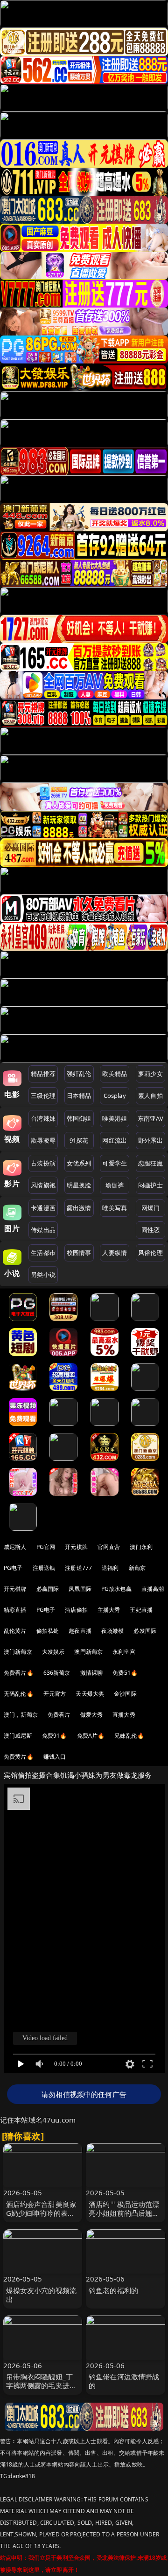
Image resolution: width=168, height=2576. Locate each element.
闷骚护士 (150, 1185)
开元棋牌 (76, 1547)
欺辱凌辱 (43, 1140)
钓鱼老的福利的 (113, 2290)
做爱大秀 (92, 1715)
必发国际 (145, 1631)
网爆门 (150, 1208)
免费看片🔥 (19, 1673)
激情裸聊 (92, 1673)
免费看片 (59, 1715)
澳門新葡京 (88, 1652)
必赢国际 (48, 1589)
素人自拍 (150, 1096)
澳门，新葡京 (21, 1715)
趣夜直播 (80, 1631)
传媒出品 (43, 1230)
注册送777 (78, 1568)
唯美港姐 (115, 1118)
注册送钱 (44, 1568)
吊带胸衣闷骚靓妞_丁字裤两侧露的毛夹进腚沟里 (42, 2385)
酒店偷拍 (76, 1610)
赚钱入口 (55, 1757)
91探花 (79, 1140)
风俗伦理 (150, 1253)
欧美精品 (115, 1074)
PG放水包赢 (116, 1589)
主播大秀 (109, 1610)
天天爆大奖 (90, 1694)
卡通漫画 (43, 1208)
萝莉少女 (150, 1074)
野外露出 (150, 1140)
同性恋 (150, 1230)
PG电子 (13, 1568)
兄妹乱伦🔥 (129, 1736)
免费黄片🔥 (19, 1757)
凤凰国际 (80, 1589)
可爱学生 (115, 1163)
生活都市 (43, 1253)
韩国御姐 (79, 1118)
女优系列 (79, 1163)
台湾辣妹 (43, 1118)
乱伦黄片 (15, 1631)
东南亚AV (150, 1118)
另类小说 (43, 1274)
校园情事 (79, 1253)
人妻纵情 (115, 1253)
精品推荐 (43, 1074)
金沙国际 (125, 1694)
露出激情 (79, 1208)
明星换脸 (79, 1185)
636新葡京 (57, 1673)
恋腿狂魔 (150, 1163)
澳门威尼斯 (18, 1736)
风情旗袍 (43, 1185)
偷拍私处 (48, 1631)
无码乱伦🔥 (19, 1694)
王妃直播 (141, 1610)
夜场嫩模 (113, 1631)
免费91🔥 (55, 1736)
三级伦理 (43, 1096)
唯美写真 (115, 1208)
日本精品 (79, 1096)
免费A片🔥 (91, 1736)
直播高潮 (153, 1589)
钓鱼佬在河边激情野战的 (124, 2381)
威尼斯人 (15, 1547)
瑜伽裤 (115, 1185)
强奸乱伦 (79, 1074)
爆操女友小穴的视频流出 (42, 2295)
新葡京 (137, 1568)
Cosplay (115, 1096)
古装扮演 (43, 1163)
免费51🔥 (125, 1673)
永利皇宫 (124, 1652)
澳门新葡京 (18, 1652)
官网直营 (109, 1547)
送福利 (110, 1568)
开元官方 (55, 1694)
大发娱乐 (53, 1652)
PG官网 (46, 1547)
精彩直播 (15, 1610)
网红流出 (115, 1140)
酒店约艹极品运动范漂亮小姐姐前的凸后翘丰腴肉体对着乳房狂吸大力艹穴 (124, 2218)
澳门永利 (141, 1547)
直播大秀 (124, 1715)
